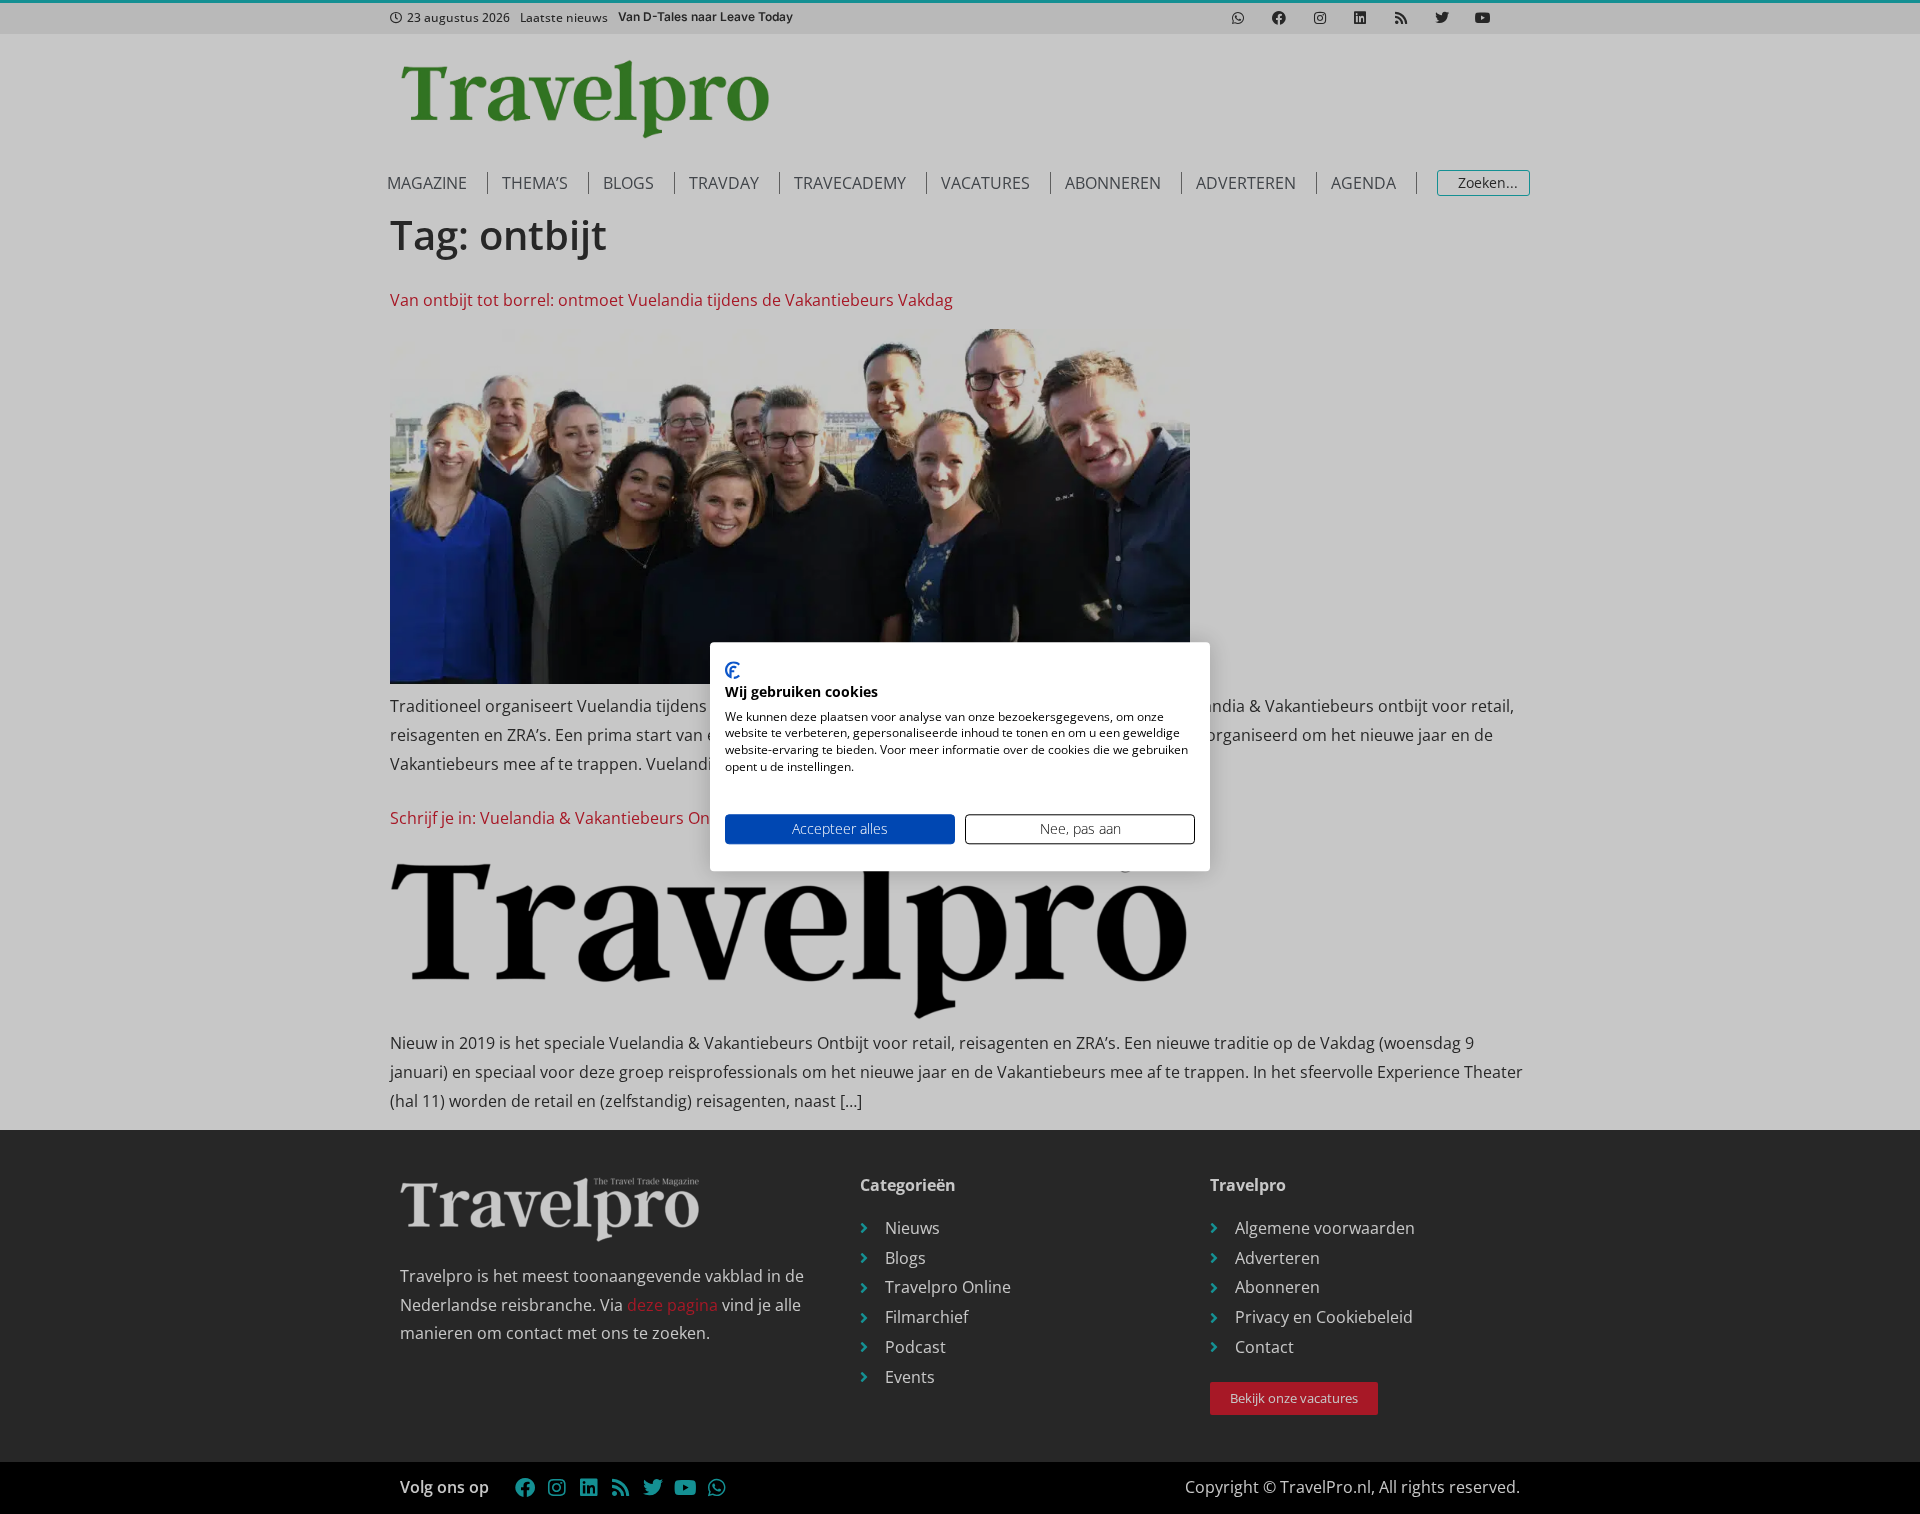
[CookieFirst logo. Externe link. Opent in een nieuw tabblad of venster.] (732, 670)
